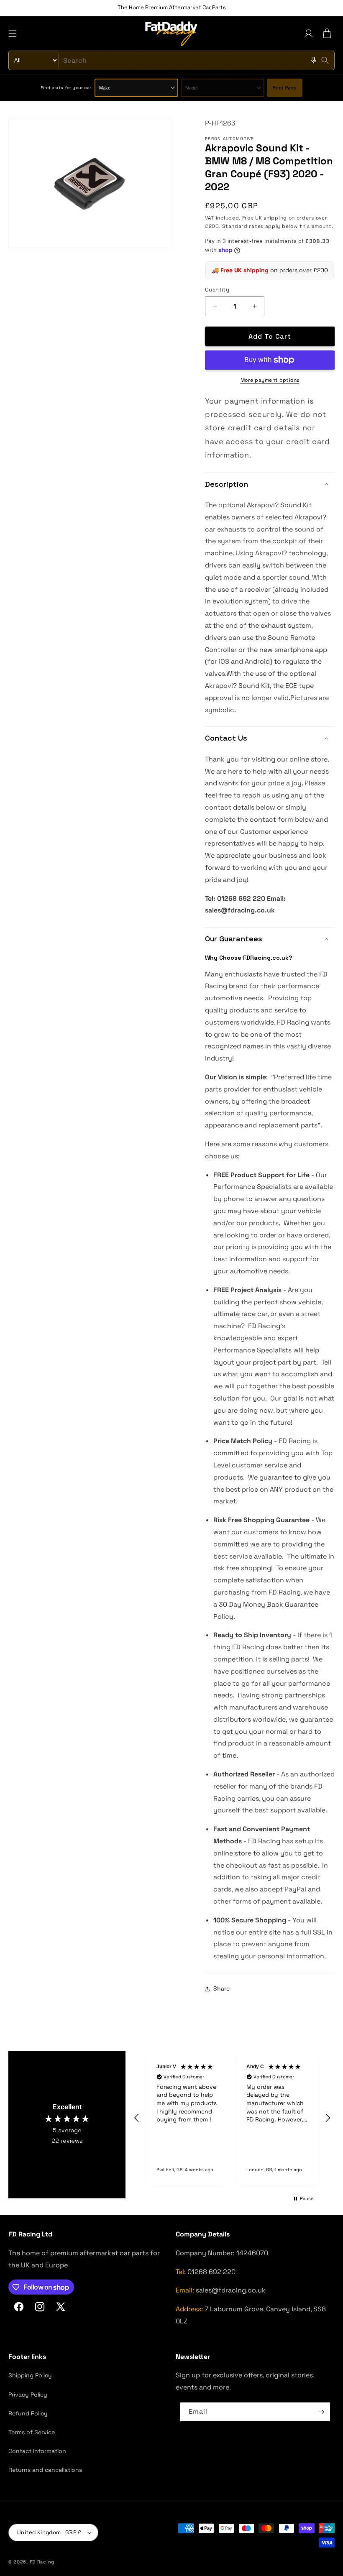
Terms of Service (32, 2432)
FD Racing (42, 2562)
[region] (232, 2118)
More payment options (270, 380)
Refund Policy (28, 2413)
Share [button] (221, 1988)
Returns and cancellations (45, 2470)
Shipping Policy (30, 2375)
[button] (13, 33)
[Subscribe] (321, 2412)
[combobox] (171, 60)
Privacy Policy (28, 2395)
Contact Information (37, 2451)
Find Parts (284, 88)
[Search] (325, 60)
